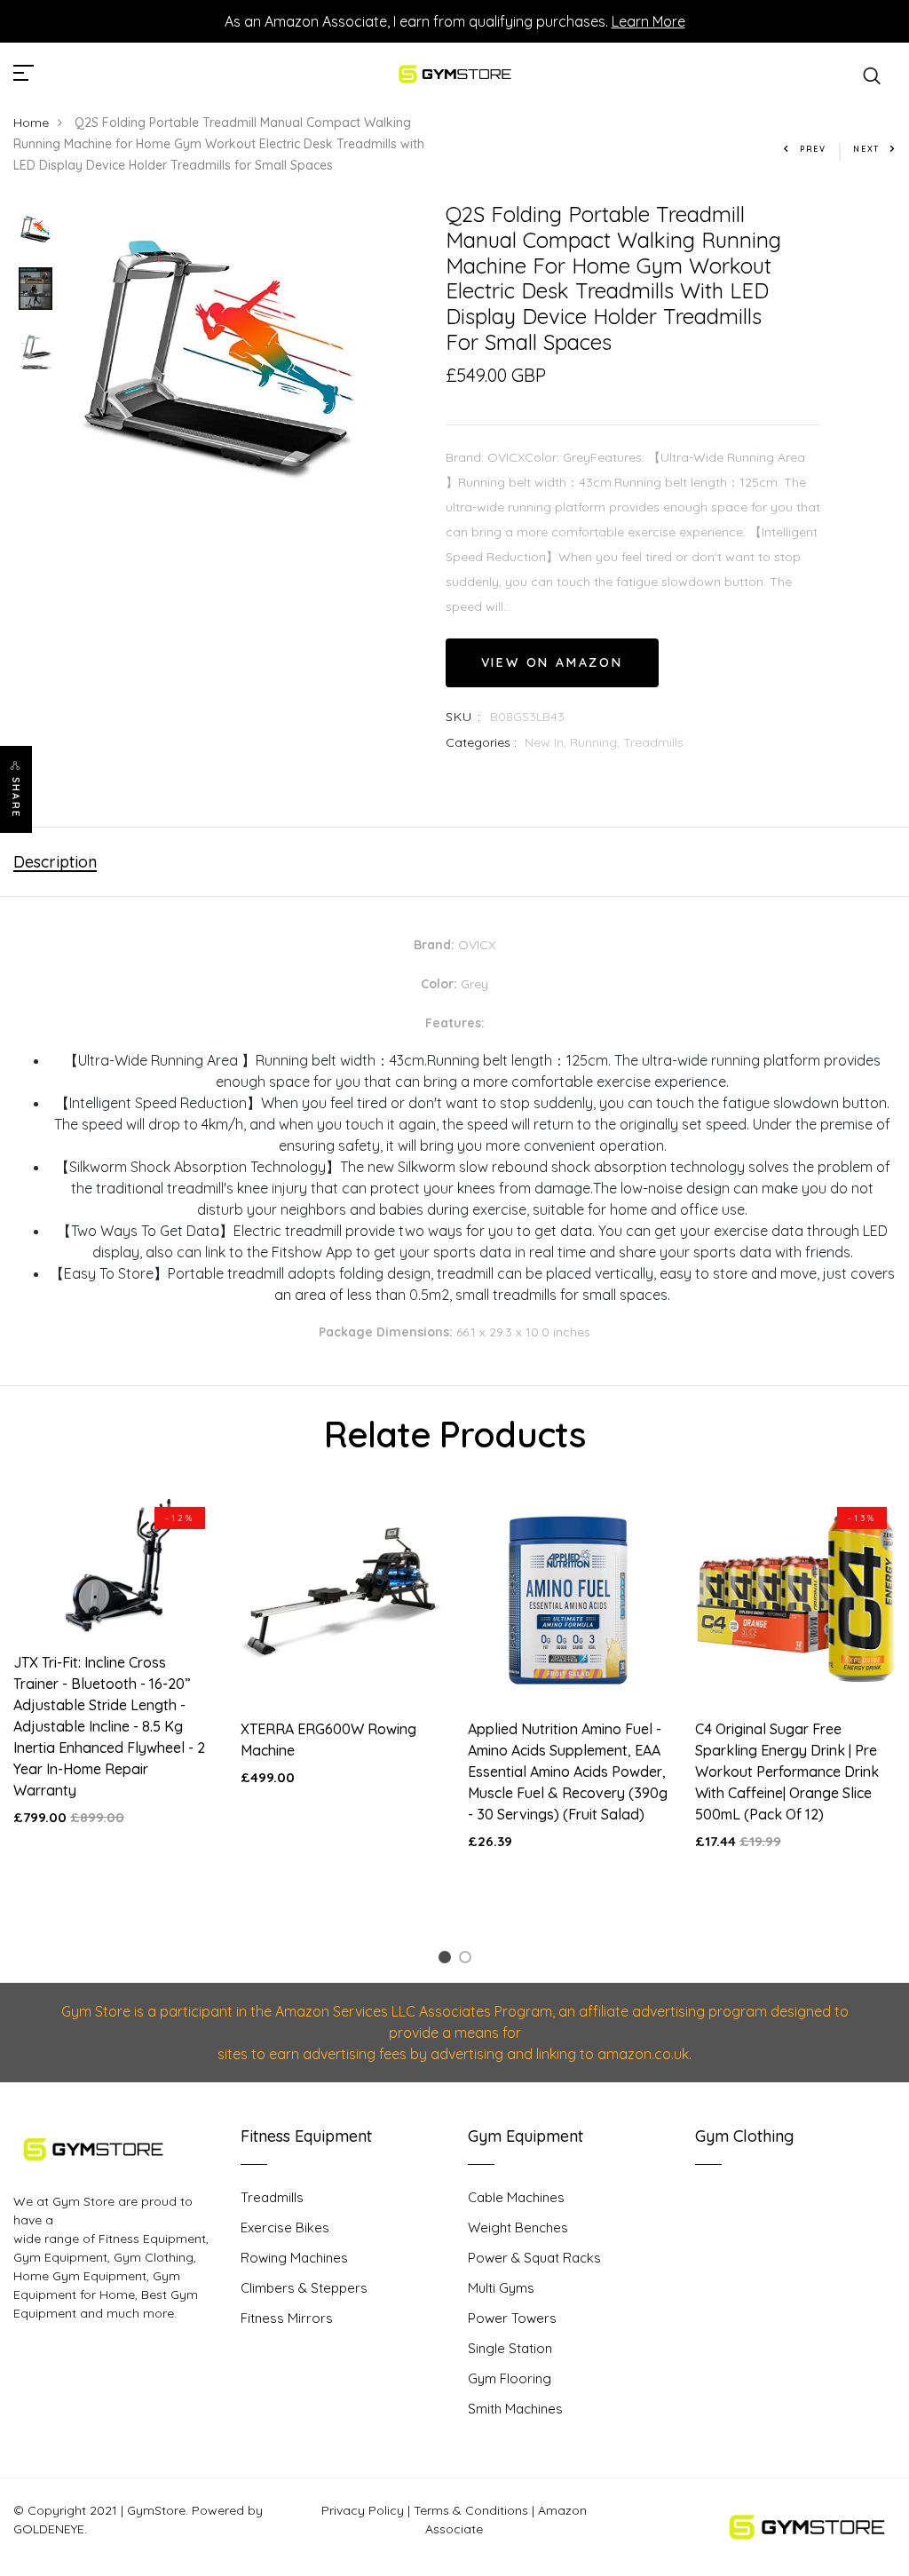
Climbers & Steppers (304, 2288)
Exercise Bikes (285, 2227)
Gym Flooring (510, 2378)
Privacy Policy (363, 2510)
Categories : (481, 742)
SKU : (464, 717)
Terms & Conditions (471, 2510)
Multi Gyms (501, 2288)
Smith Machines (515, 2409)
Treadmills (653, 742)
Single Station (510, 2348)
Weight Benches (518, 2227)
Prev (813, 149)
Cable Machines (516, 2197)
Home (31, 123)
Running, (597, 742)
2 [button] (468, 1960)
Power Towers (512, 2318)
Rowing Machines (294, 2258)
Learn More (648, 21)
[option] (36, 230)
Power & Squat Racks (534, 2258)
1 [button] (447, 1960)
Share (16, 797)
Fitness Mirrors (287, 2318)
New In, (547, 742)
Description (55, 862)
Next (866, 149)
